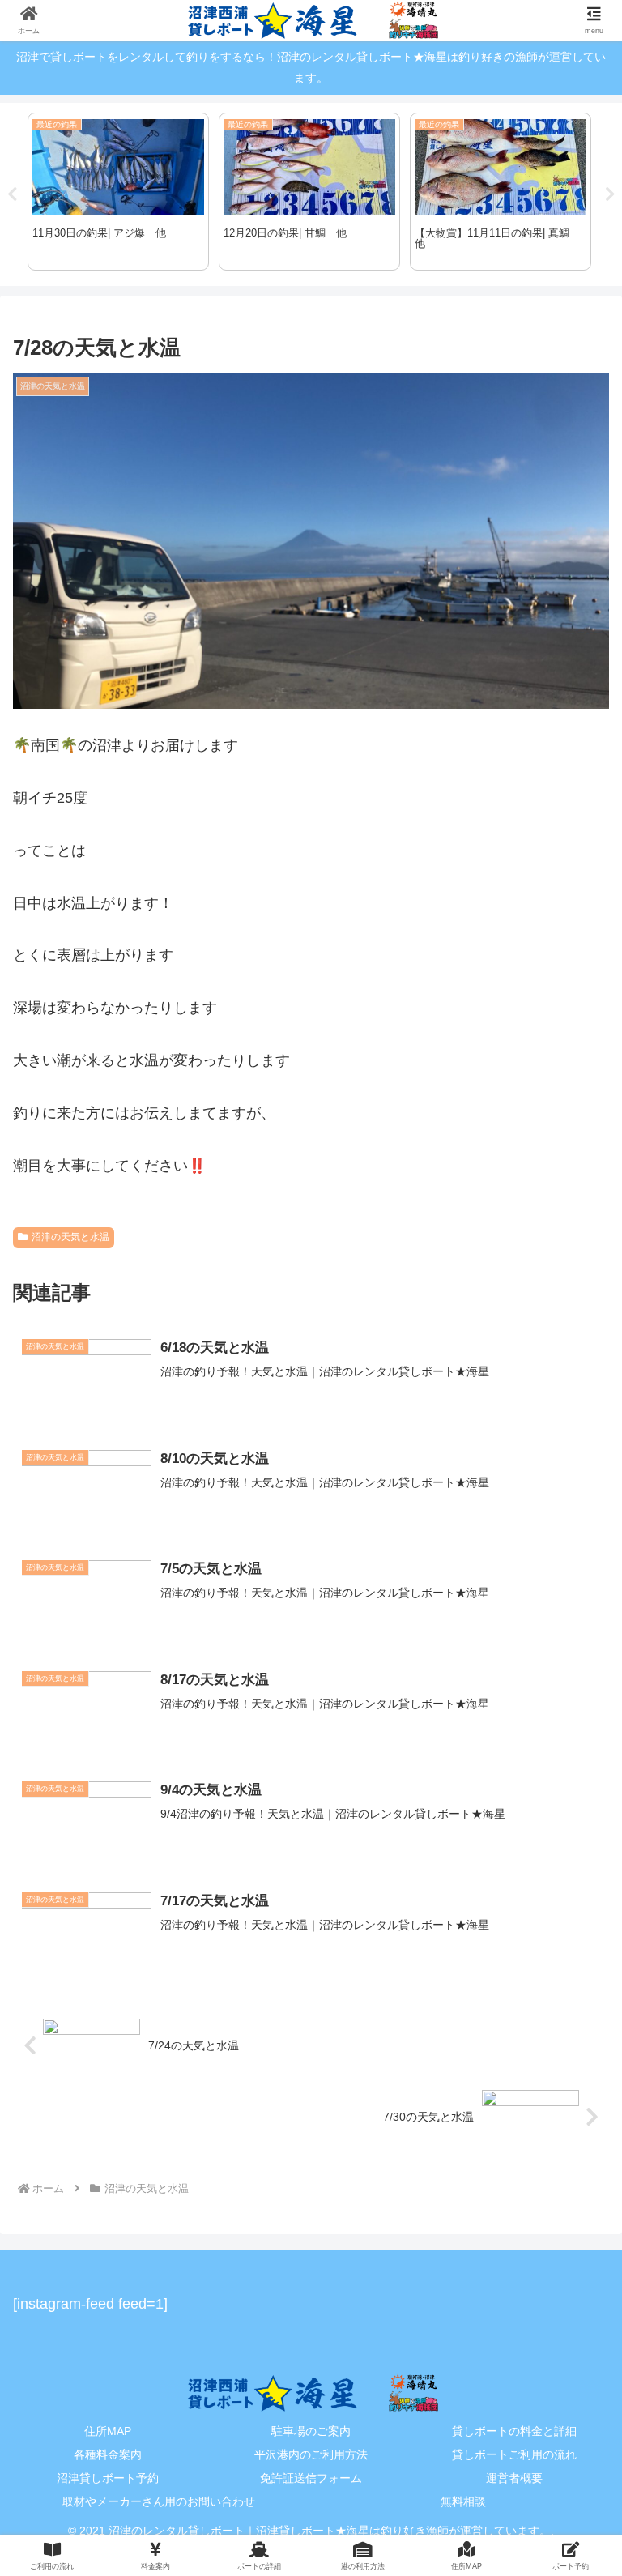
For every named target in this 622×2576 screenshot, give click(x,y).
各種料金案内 (108, 2454)
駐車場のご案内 (311, 2431)
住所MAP (108, 2431)
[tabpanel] (118, 192)
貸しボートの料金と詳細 (514, 2431)
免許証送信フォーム (311, 2478)
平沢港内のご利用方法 (311, 2454)
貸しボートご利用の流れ (514, 2454)
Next (610, 194)
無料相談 (463, 2501)
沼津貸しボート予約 (108, 2478)
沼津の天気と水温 (70, 1237)
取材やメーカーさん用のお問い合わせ (159, 2501)
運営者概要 (514, 2478)
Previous (12, 194)
